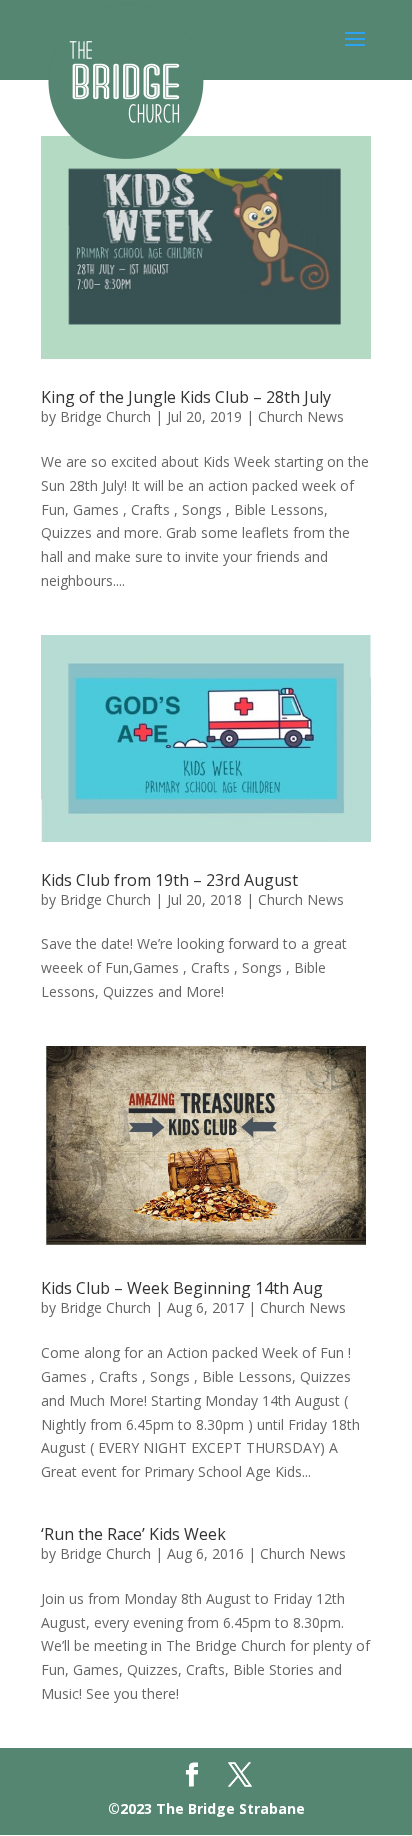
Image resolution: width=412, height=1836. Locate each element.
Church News (301, 416)
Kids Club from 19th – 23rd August (169, 880)
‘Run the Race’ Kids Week (133, 1534)
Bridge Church (105, 416)
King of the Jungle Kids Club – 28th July (186, 397)
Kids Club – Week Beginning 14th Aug (182, 1288)
